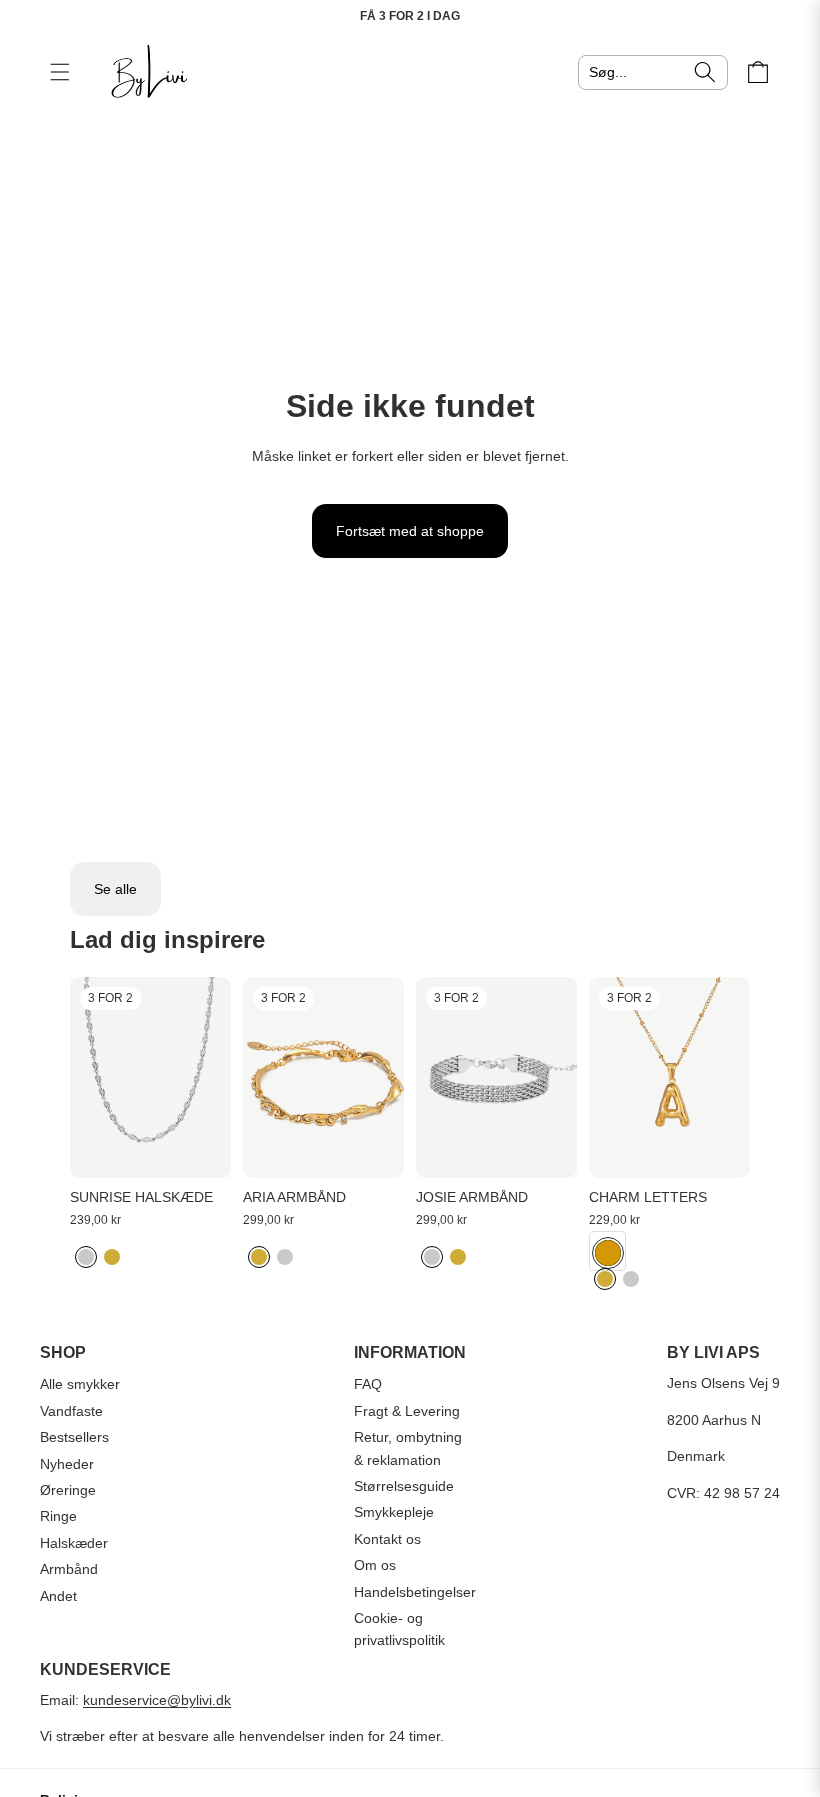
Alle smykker (80, 1384)
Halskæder (74, 1543)
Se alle (115, 889)
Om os (375, 1565)
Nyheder (67, 1464)
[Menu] (60, 72)
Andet (58, 1596)
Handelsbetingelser (415, 1592)
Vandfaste (71, 1411)
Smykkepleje (394, 1512)
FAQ (368, 1384)
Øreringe (68, 1490)
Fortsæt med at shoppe (410, 531)
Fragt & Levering (407, 1411)
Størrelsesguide (404, 1486)
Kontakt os (387, 1539)
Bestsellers (74, 1437)
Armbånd (69, 1569)
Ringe (58, 1516)
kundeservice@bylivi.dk (157, 1700)
